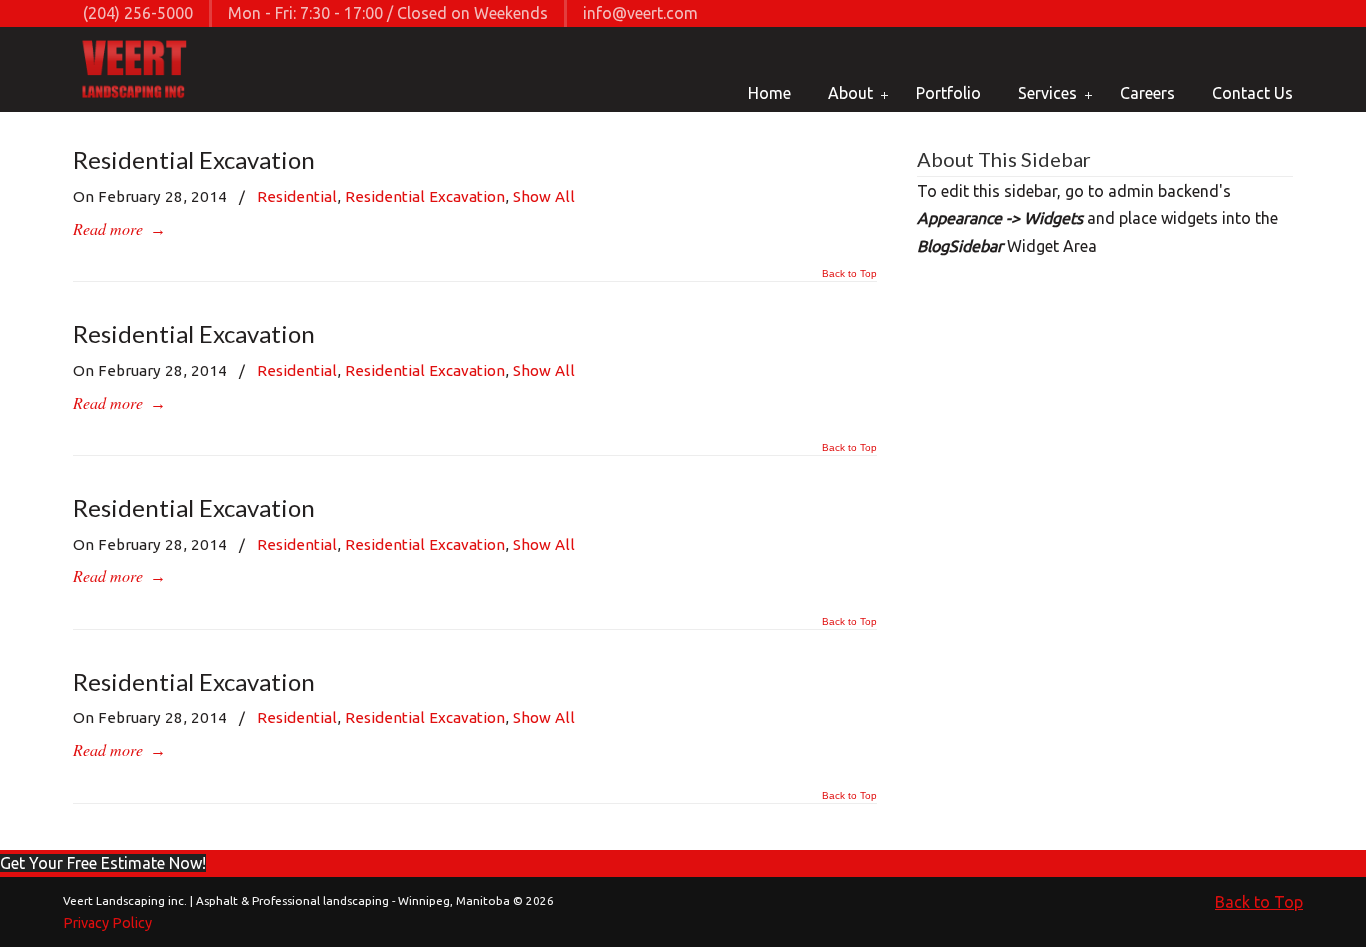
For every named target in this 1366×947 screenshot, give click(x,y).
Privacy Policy (107, 923)
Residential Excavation (194, 159)
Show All (544, 196)
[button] (103, 863)
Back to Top (849, 274)
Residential (297, 196)
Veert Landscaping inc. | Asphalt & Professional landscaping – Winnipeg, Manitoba (135, 71)
